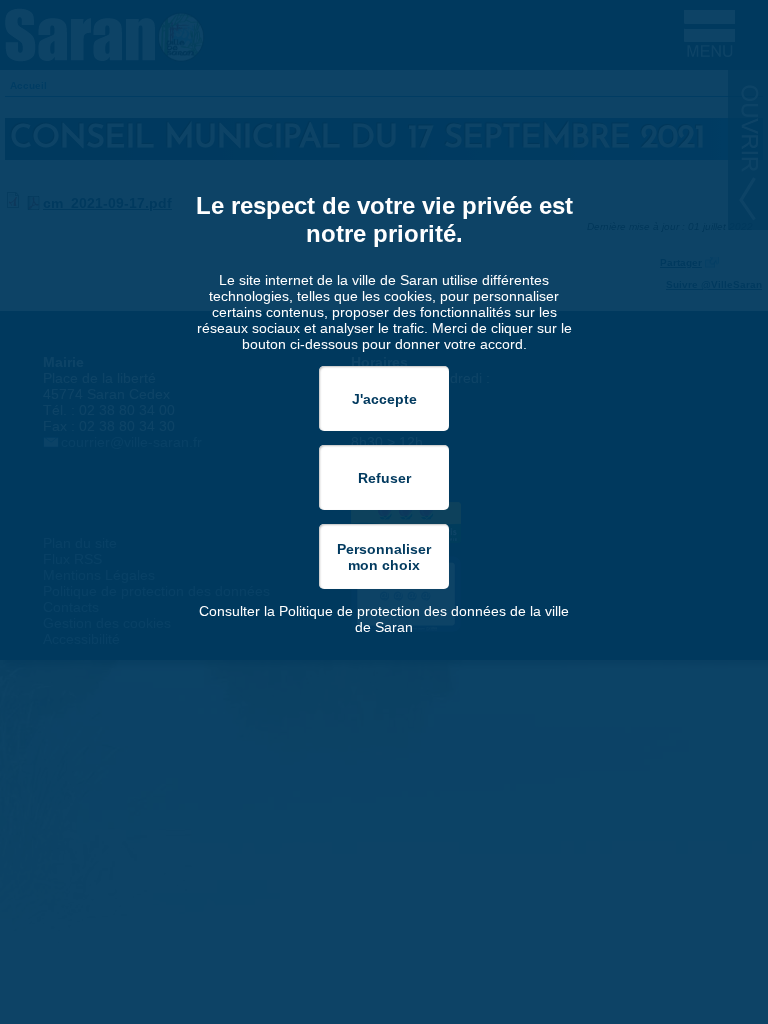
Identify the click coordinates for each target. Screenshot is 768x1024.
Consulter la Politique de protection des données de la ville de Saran (384, 619)
